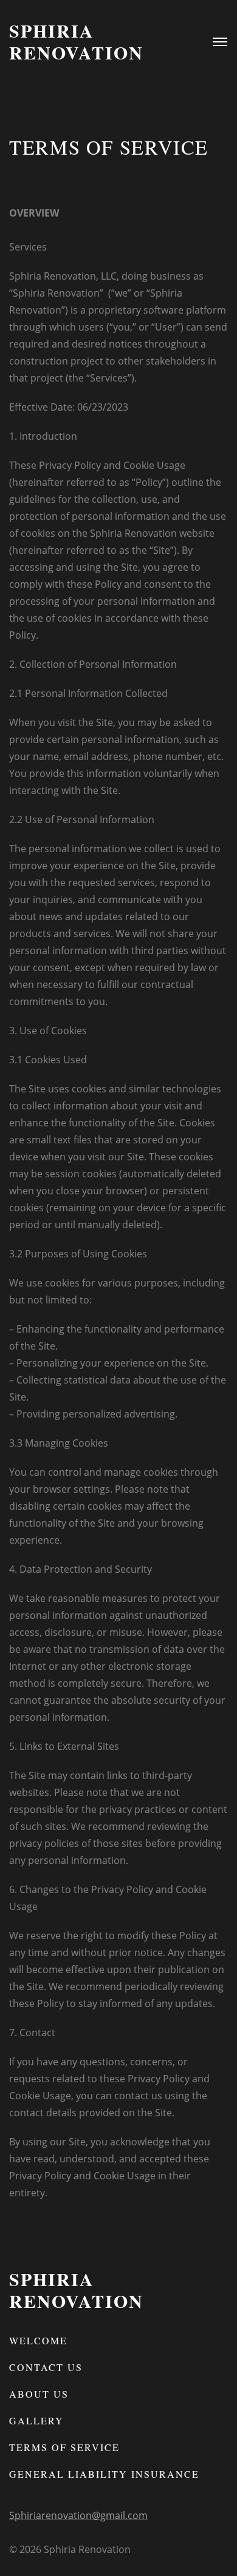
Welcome (38, 2340)
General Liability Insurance (104, 2474)
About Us (39, 2394)
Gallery (36, 2420)
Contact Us (46, 2367)
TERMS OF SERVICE (64, 2447)
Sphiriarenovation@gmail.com (78, 2515)
